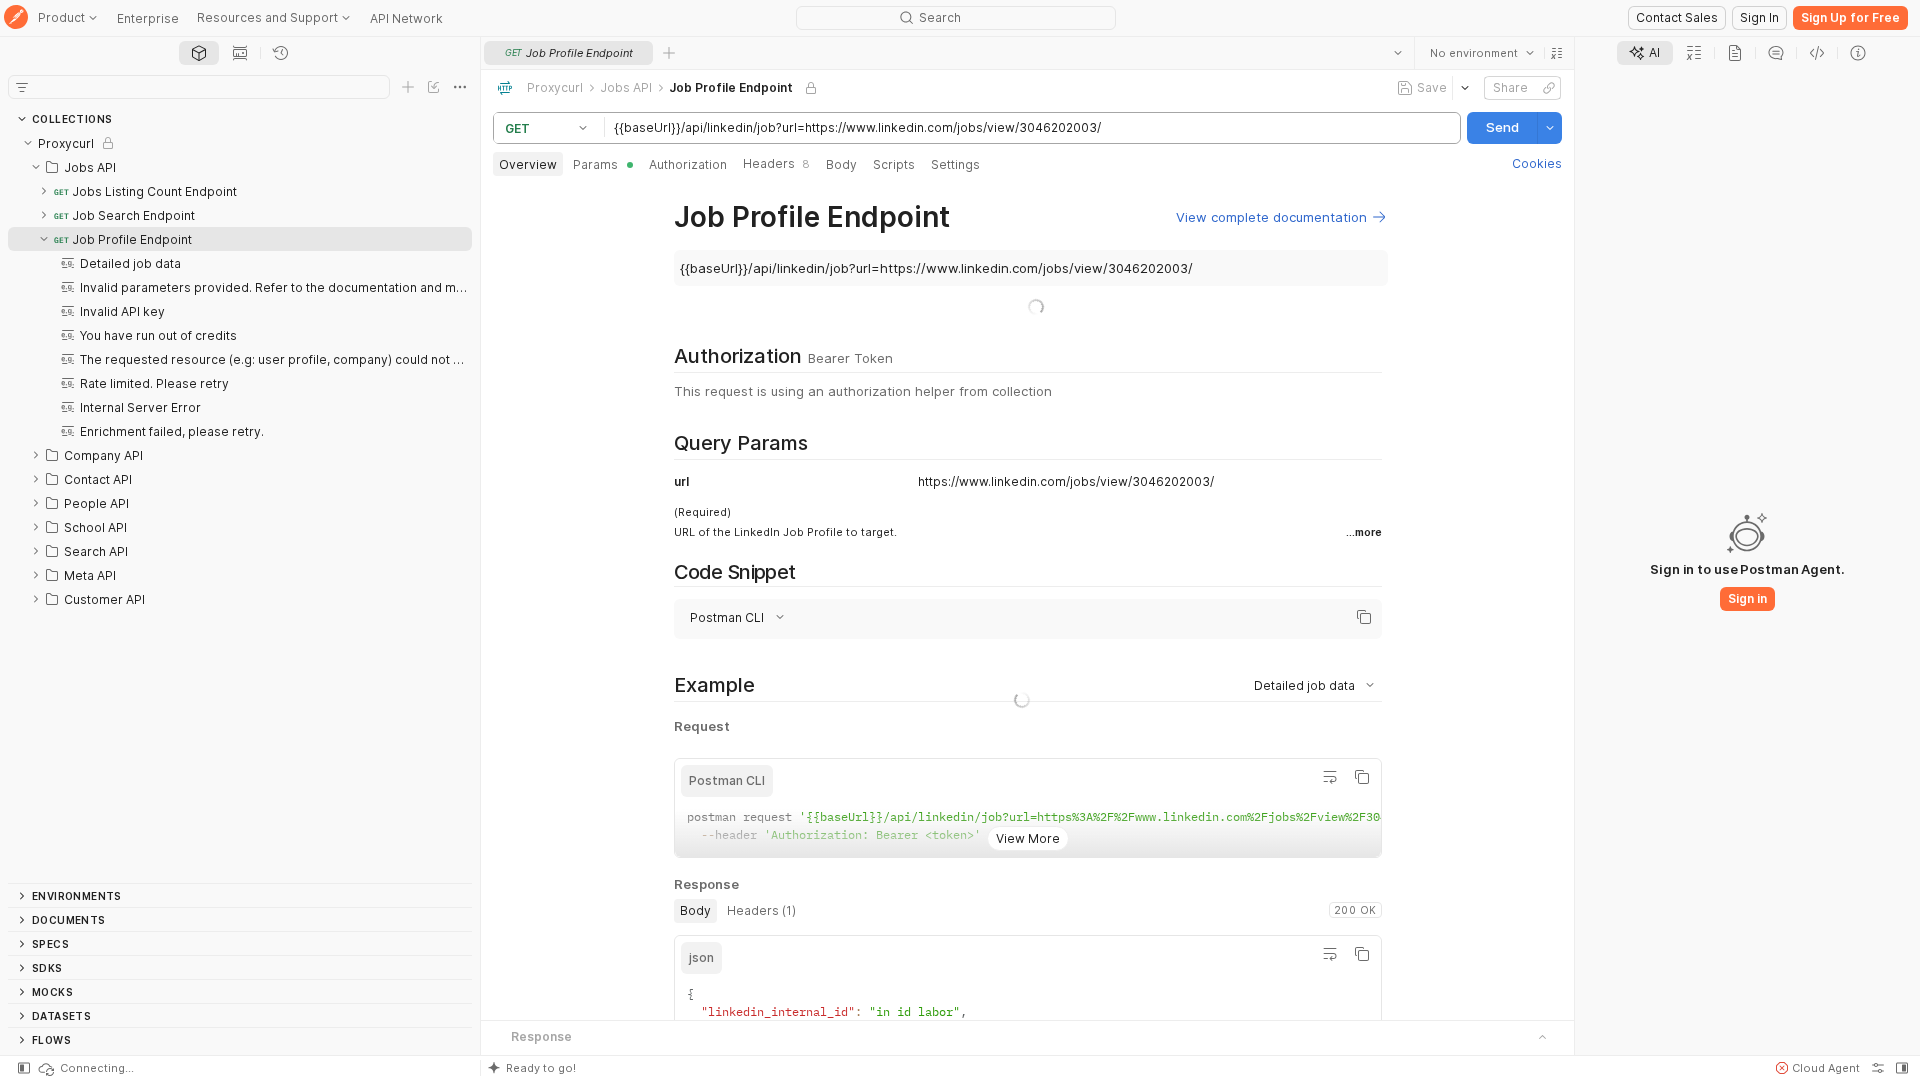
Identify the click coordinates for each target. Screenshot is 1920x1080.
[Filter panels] (22, 87)
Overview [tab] (528, 164)
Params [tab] (595, 164)
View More (1027, 838)
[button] (1557, 53)
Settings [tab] (955, 164)
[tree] (240, 507)
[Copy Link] (1549, 88)
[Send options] (1550, 128)
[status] (85, 1068)
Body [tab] (841, 164)
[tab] (199, 53)
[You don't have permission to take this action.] (669, 53)
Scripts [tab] (894, 164)
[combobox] (1482, 53)
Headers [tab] (776, 163)
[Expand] (44, 191)
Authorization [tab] (688, 164)
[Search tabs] (1398, 53)
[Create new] (408, 87)
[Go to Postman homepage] (16, 18)
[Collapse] (28, 143)
